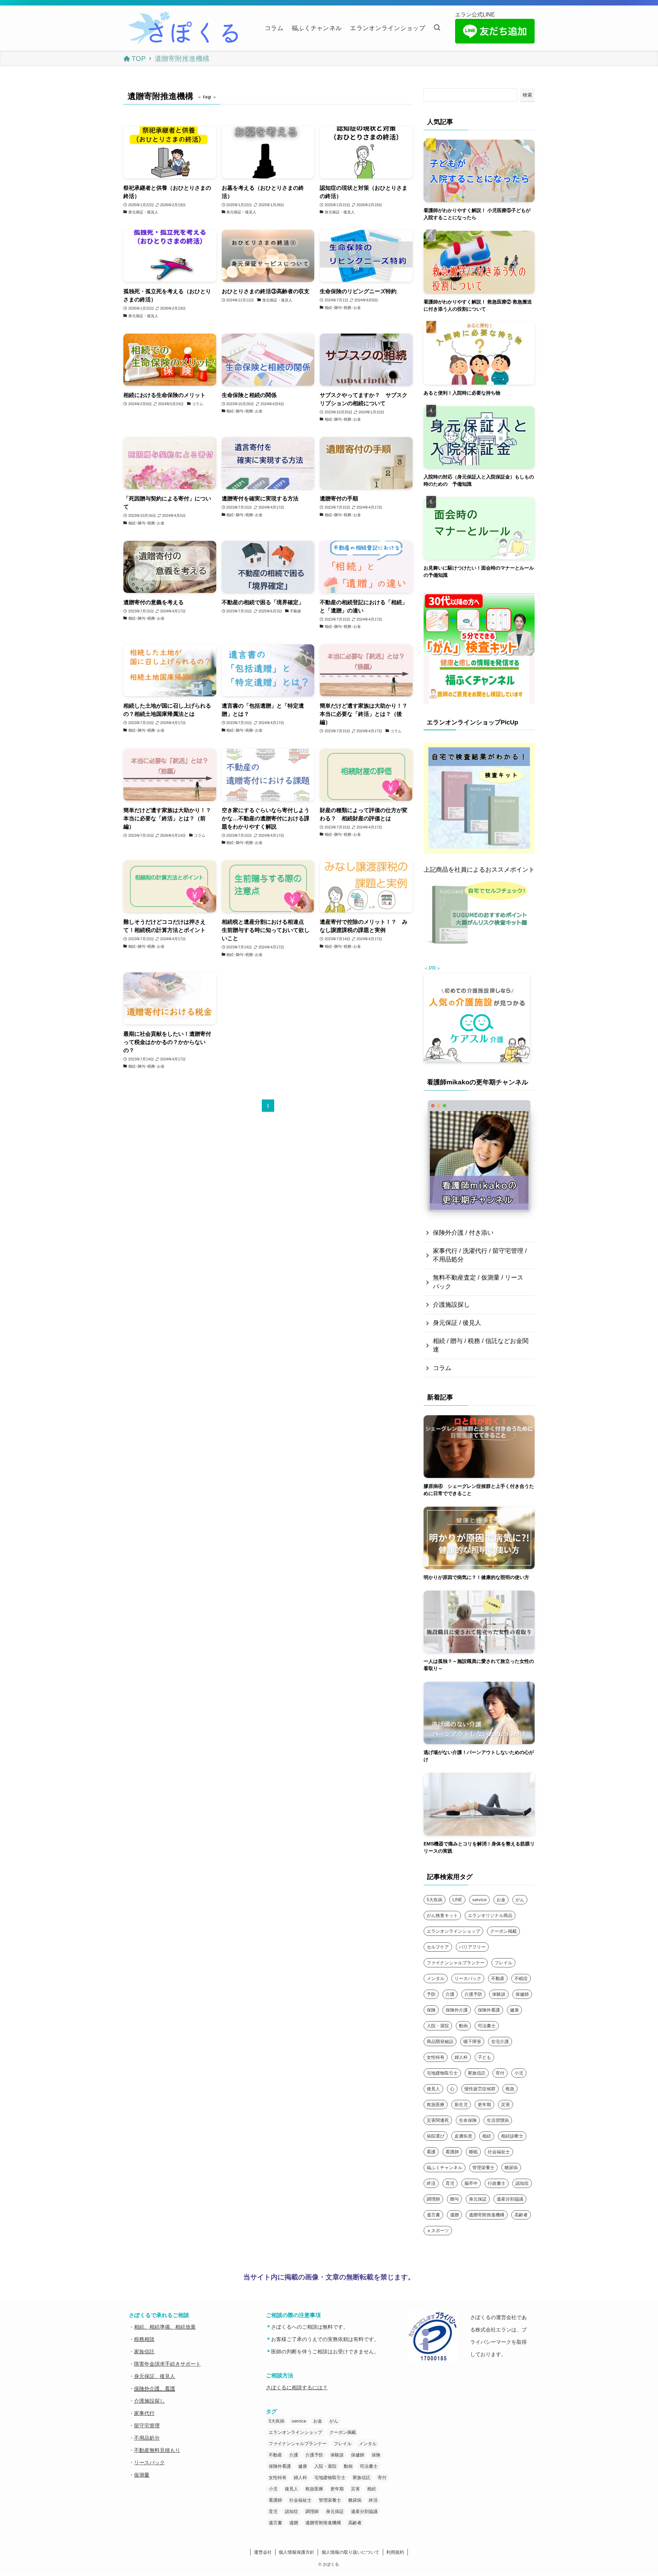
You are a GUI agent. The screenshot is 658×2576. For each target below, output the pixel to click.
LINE (457, 1900)
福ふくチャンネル (444, 2168)
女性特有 (436, 2057)
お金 (501, 1900)
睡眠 (473, 2152)
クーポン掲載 (503, 1931)
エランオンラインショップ (453, 1931)
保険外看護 (489, 2010)
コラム (442, 1368)
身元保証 (478, 2199)
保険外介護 (457, 2010)
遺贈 (454, 2215)
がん (520, 1900)
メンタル (436, 1978)
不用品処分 (147, 2438)
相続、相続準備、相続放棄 (165, 2327)
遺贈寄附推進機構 (487, 2215)
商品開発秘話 (440, 2042)
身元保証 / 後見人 (457, 1323)
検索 (527, 95)
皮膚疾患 (463, 2136)
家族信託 (477, 2073)
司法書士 (487, 2026)
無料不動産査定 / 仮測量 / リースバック (478, 1282)
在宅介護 (500, 2042)
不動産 (498, 1978)
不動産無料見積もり (157, 2450)
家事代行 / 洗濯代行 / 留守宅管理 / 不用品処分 (480, 1255)
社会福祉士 (499, 2152)
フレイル (503, 1963)
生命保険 (468, 2120)
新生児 (461, 2105)
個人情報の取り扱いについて (350, 2552)
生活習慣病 (498, 2120)
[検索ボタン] (437, 28)
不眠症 (521, 1978)
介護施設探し (451, 1305)
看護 (431, 2152)
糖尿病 (511, 2168)
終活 (431, 2183)
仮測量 (142, 2475)
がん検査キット (442, 1915)
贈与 (454, 2199)
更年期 (484, 2105)
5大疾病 (435, 1900)
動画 (463, 2026)
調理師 (433, 2199)
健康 (514, 2010)
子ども (484, 2057)
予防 (431, 1994)
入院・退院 (438, 2026)
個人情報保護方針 (296, 2552)
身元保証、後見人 (155, 2376)
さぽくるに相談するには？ (297, 2387)
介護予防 (473, 1994)
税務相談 (144, 2339)
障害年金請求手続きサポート (167, 2364)
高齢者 (521, 2215)
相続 (487, 2136)
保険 (431, 2010)
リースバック (468, 1978)
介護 (450, 1994)
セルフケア (438, 1947)
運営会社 (263, 2552)
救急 (510, 2089)
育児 (450, 2183)
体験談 (499, 1994)
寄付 (500, 2073)
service (479, 1900)
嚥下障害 (472, 2042)
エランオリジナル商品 (490, 1915)
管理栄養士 (483, 2168)
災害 (505, 2105)
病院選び (436, 2136)
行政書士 (497, 2183)
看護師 (452, 2152)
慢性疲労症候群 (480, 2089)
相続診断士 (512, 2136)
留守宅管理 (147, 2425)
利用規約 (395, 2552)
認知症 (522, 2183)
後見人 (433, 2089)
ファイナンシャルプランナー (456, 1963)
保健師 (522, 1994)
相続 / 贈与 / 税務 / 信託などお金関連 (481, 1345)
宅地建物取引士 (442, 2073)
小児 (519, 2073)
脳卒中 (471, 2183)
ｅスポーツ (438, 2231)
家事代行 (144, 2413)
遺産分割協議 (510, 2199)
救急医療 (436, 2105)
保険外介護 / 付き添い (463, 1233)
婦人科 (461, 2057)
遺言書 (433, 2215)
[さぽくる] (185, 28)
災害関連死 (438, 2120)
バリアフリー (472, 1947)
